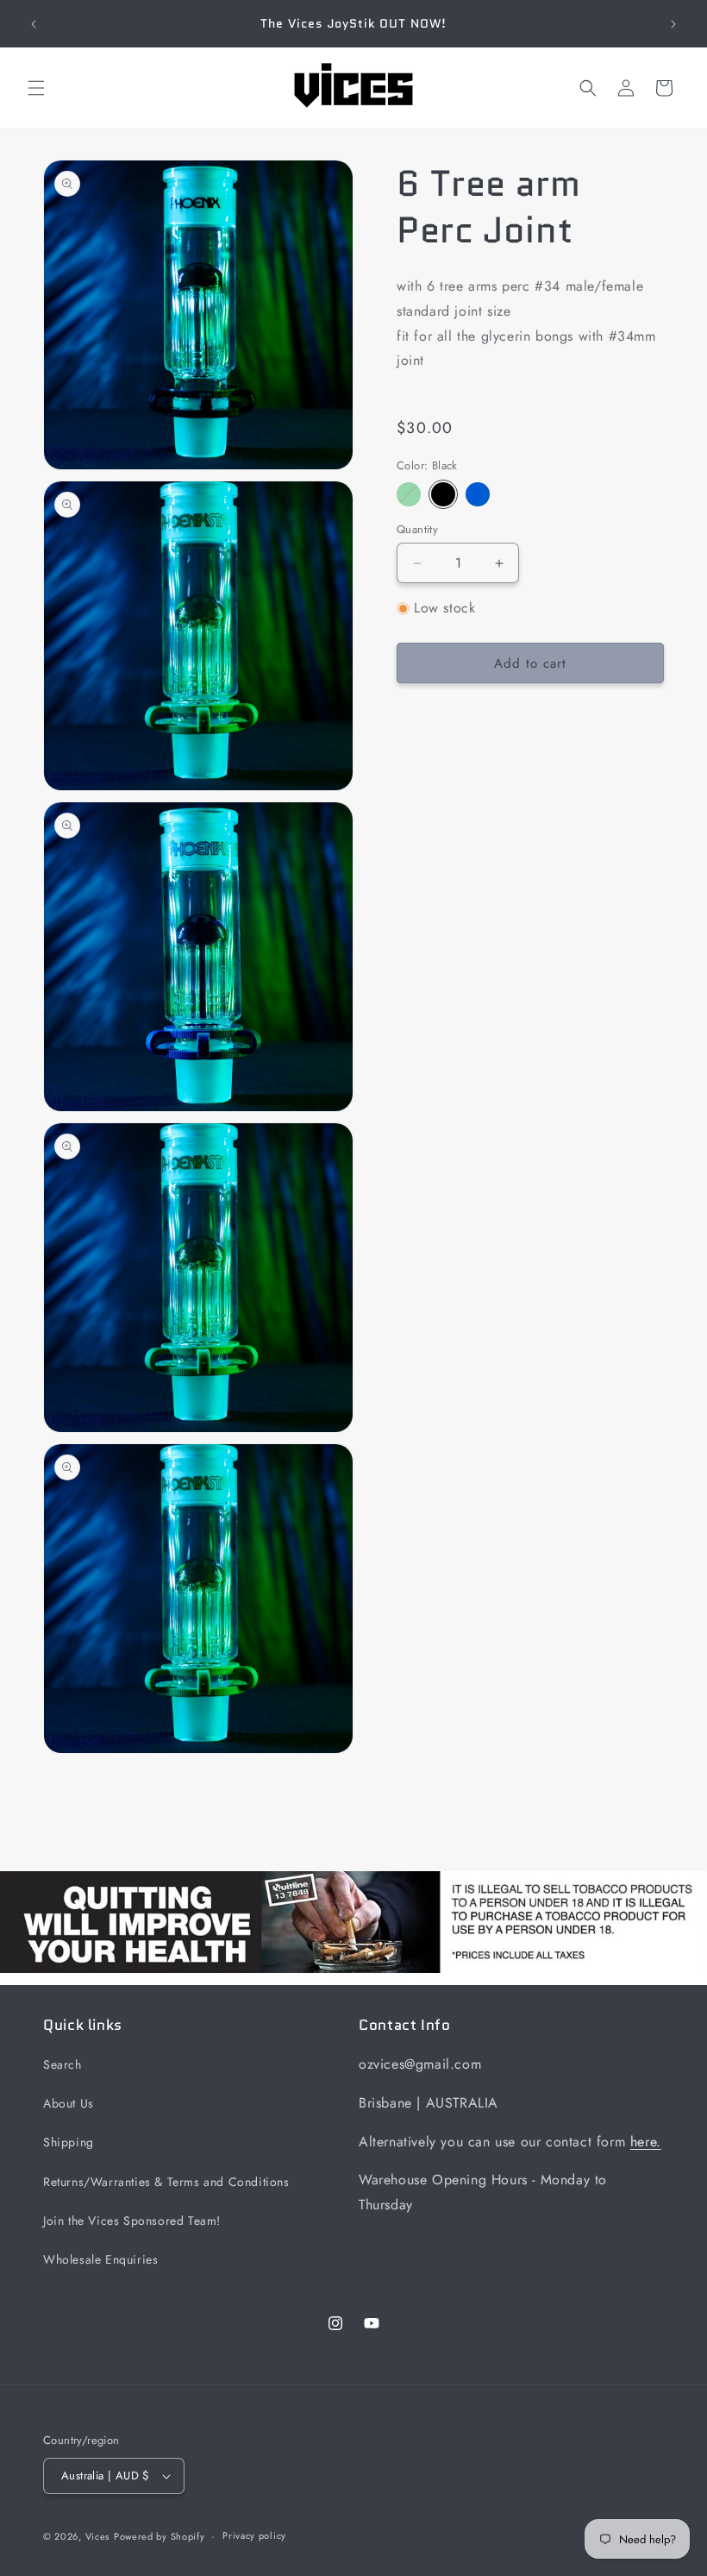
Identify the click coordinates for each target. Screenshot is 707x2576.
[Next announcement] (673, 24)
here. (646, 2142)
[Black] (443, 494)
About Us (69, 2103)
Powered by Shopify (160, 2536)
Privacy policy (254, 2535)
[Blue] (478, 494)
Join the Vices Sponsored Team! (132, 2221)
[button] (36, 88)
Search (63, 2064)
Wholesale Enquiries (100, 2259)
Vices (98, 2536)
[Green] (409, 494)
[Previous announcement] (34, 24)
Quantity (417, 529)
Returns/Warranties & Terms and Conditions (166, 2182)
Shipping (69, 2142)
